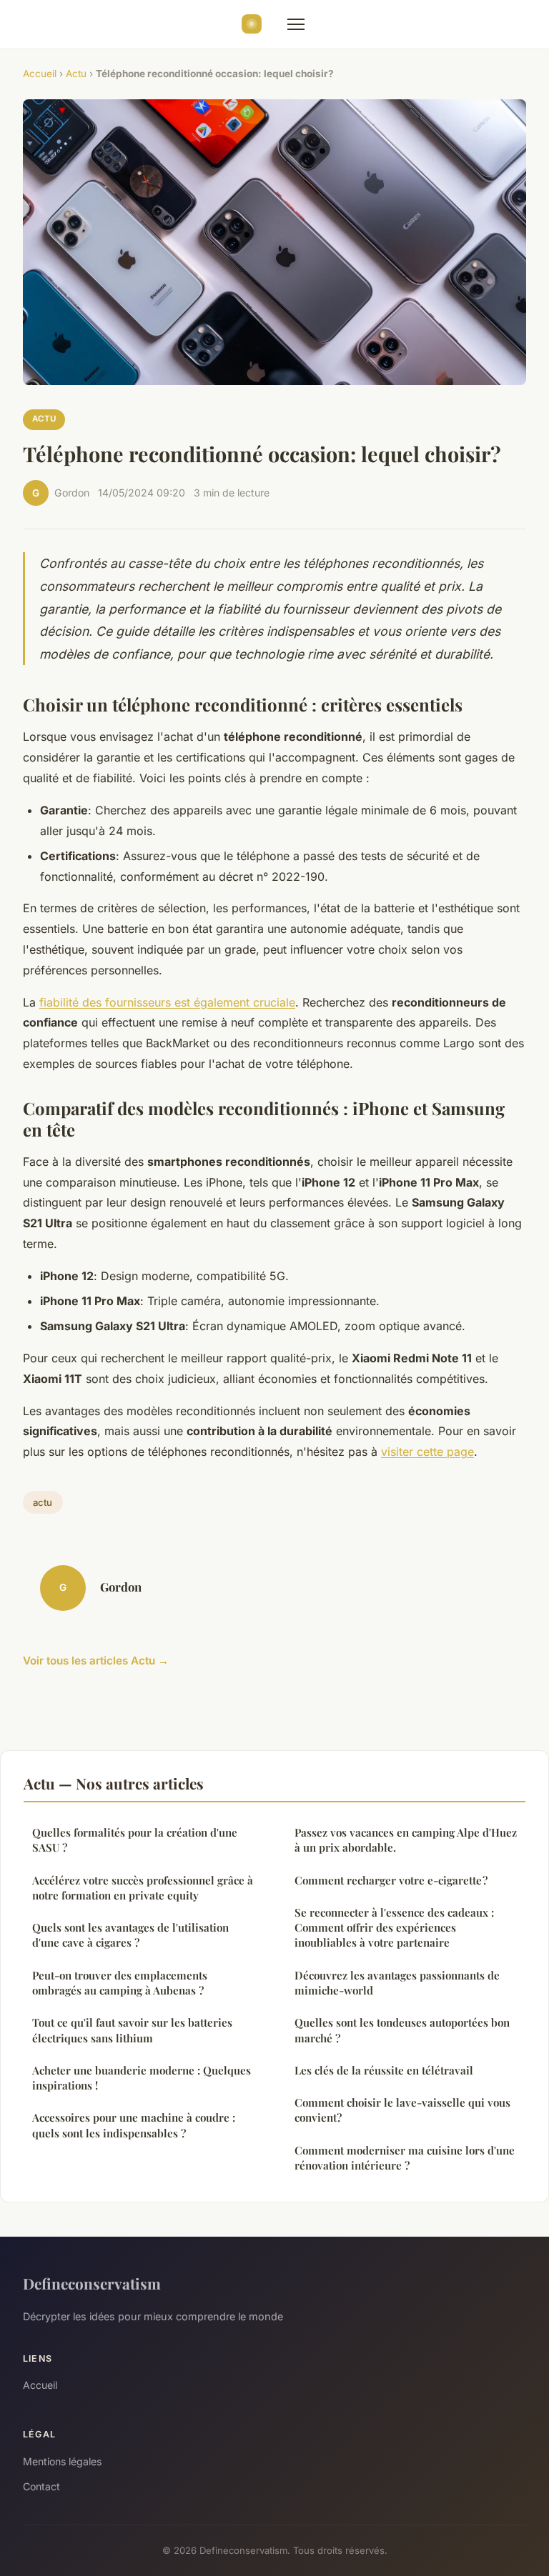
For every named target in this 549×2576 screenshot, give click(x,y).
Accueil (40, 74)
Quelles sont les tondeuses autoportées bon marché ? (402, 2030)
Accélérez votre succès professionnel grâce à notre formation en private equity (143, 1888)
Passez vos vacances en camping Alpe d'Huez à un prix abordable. (406, 1840)
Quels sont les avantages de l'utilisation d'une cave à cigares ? (130, 1935)
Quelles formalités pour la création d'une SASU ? (135, 1840)
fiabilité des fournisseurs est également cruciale (167, 1002)
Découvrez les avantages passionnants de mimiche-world (397, 1983)
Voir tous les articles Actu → (96, 1661)
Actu (76, 74)
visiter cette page (427, 1452)
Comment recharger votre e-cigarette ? (391, 1880)
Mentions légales (62, 2461)
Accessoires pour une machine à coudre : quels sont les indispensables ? (134, 2125)
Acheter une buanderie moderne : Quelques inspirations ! (142, 2078)
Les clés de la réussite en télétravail (384, 2070)
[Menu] (296, 24)
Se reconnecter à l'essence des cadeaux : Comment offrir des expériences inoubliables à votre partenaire (394, 1928)
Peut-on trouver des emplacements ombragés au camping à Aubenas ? (120, 1983)
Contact (41, 2486)
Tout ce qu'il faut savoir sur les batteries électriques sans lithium (132, 2030)
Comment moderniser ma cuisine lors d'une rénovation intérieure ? (405, 2158)
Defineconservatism (92, 2283)
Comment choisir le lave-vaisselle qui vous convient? (402, 2110)
